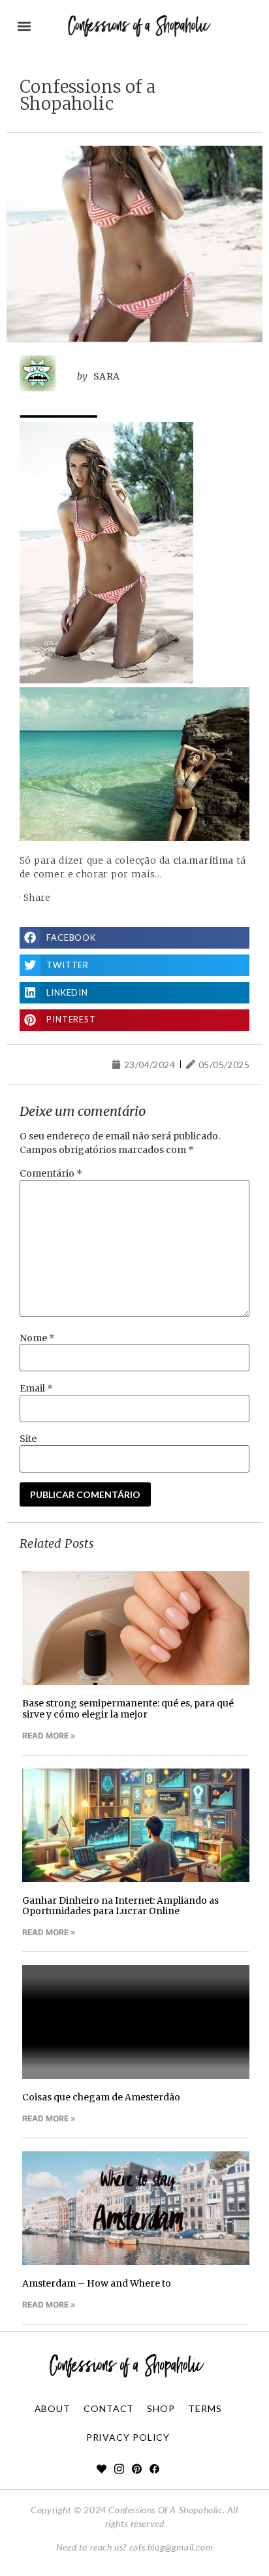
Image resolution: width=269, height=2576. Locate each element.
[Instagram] (119, 2469)
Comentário (51, 1173)
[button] (24, 26)
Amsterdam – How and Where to (97, 2283)
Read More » (49, 1736)
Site (28, 1439)
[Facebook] (154, 2469)
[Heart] (102, 2469)
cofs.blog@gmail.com (171, 2547)
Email (36, 1388)
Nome (37, 1338)
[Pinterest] (137, 2469)
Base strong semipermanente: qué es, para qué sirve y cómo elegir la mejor (128, 1709)
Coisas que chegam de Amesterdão (101, 2097)
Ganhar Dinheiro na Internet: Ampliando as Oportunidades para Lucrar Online (120, 1906)
